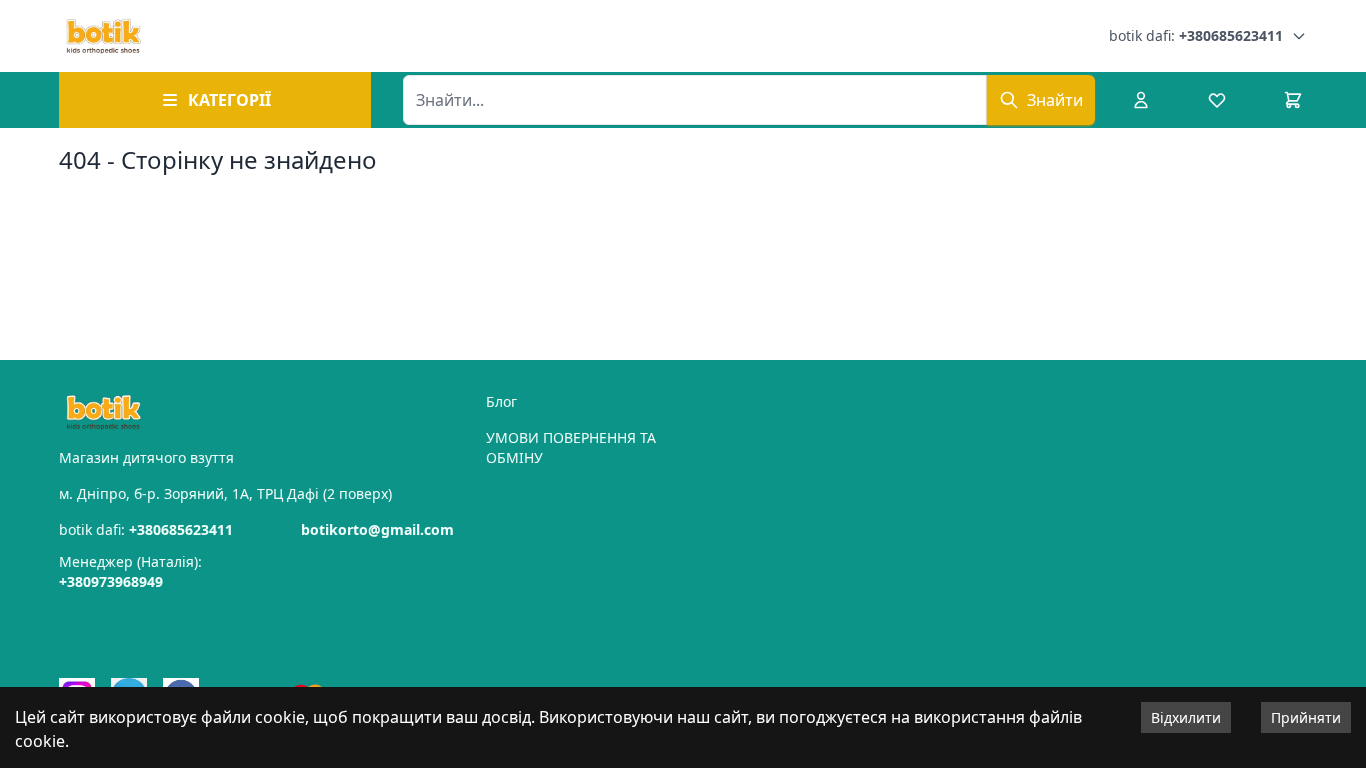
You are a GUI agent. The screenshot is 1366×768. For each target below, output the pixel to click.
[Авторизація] (1141, 100)
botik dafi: (1196, 35)
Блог (501, 401)
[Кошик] (1293, 100)
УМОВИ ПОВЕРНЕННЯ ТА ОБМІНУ (571, 447)
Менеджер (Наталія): (130, 571)
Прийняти (1306, 717)
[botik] (103, 36)
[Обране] (1217, 100)
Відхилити (1186, 717)
